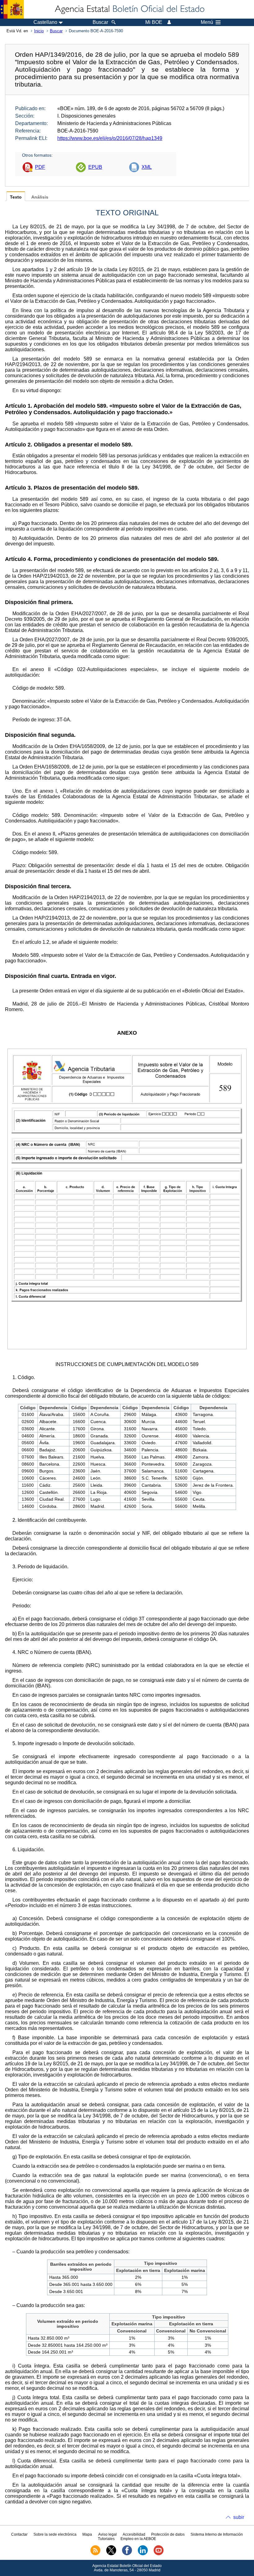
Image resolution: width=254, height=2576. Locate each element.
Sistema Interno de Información (217, 2534)
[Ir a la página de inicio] (129, 9)
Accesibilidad (134, 2534)
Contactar (19, 2534)
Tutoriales (106, 2539)
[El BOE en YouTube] (159, 2554)
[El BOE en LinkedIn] (143, 2554)
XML (147, 167)
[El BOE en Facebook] (127, 2554)
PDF (40, 167)
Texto (16, 197)
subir (239, 2517)
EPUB (95, 167)
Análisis (40, 197)
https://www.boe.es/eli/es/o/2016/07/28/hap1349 (110, 138)
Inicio (39, 31)
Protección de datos (168, 2534)
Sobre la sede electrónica (55, 2534)
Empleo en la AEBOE (138, 2539)
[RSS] (95, 2554)
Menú (207, 22)
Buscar (56, 31)
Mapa (87, 2534)
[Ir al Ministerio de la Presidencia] (12, 9)
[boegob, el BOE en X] (111, 2554)
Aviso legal (107, 2534)
